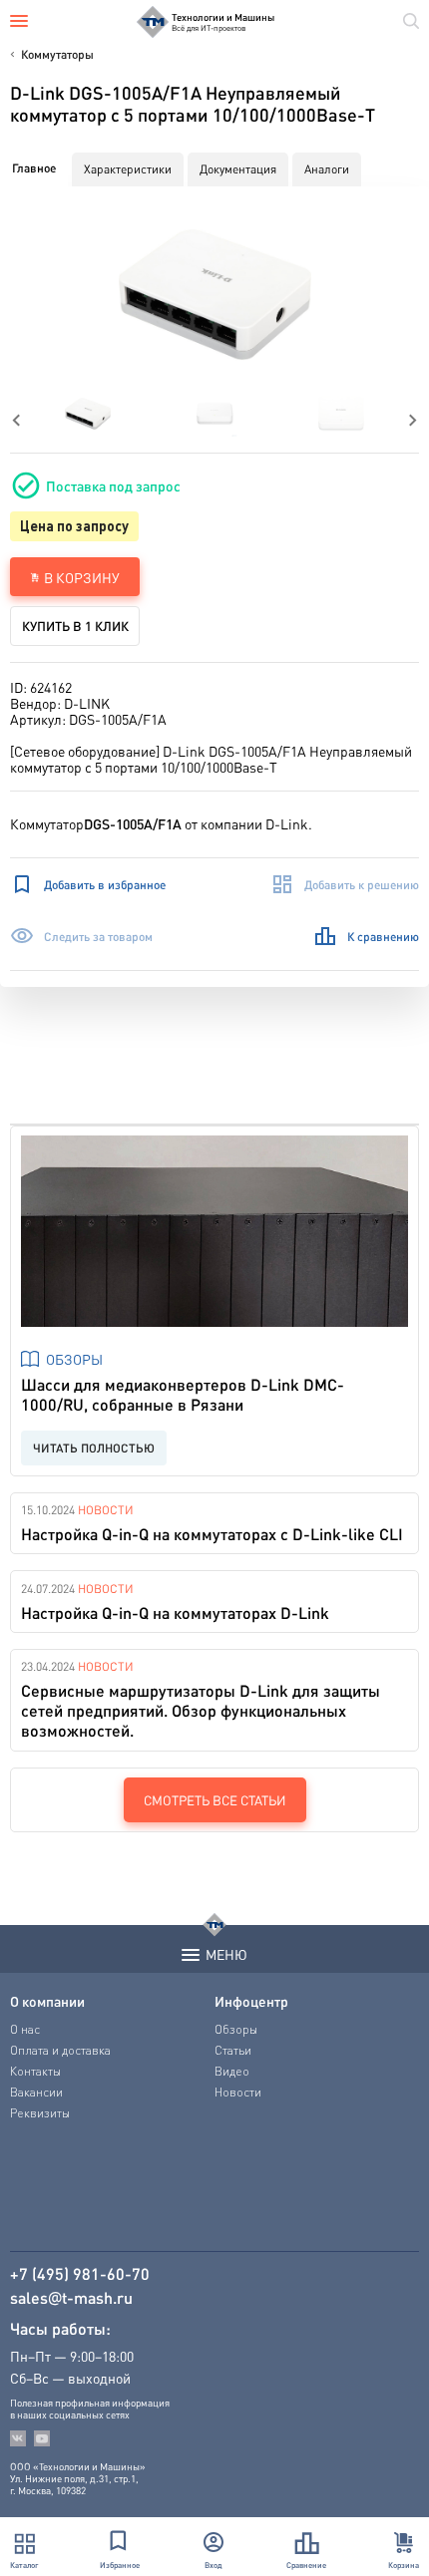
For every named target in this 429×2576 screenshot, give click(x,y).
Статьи (233, 2050)
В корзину (82, 577)
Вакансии (36, 2092)
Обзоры (74, 1359)
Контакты (35, 2071)
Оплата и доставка (60, 2050)
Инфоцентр (251, 2001)
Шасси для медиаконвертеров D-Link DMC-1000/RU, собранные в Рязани (183, 1394)
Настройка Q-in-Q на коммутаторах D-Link (175, 1612)
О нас (25, 2029)
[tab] (34, 168)
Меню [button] (226, 1954)
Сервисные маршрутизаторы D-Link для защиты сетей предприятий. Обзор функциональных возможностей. (201, 1710)
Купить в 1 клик (75, 626)
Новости (106, 1510)
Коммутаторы (57, 54)
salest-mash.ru (71, 2298)
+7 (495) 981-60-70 (80, 2274)
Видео (232, 2071)
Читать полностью (94, 1448)
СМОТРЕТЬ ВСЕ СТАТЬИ (215, 1800)
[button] (215, 295)
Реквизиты (40, 2113)
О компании (47, 2001)
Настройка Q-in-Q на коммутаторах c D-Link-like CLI (212, 1534)
